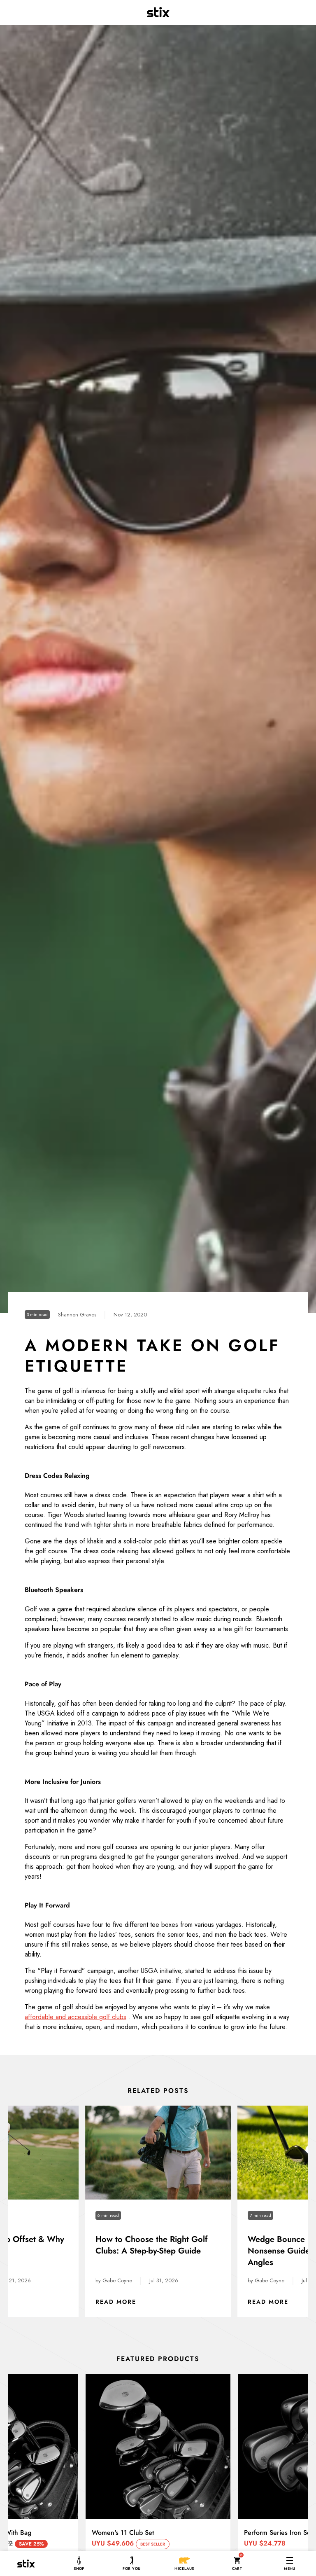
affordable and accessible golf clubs (76, 2017)
